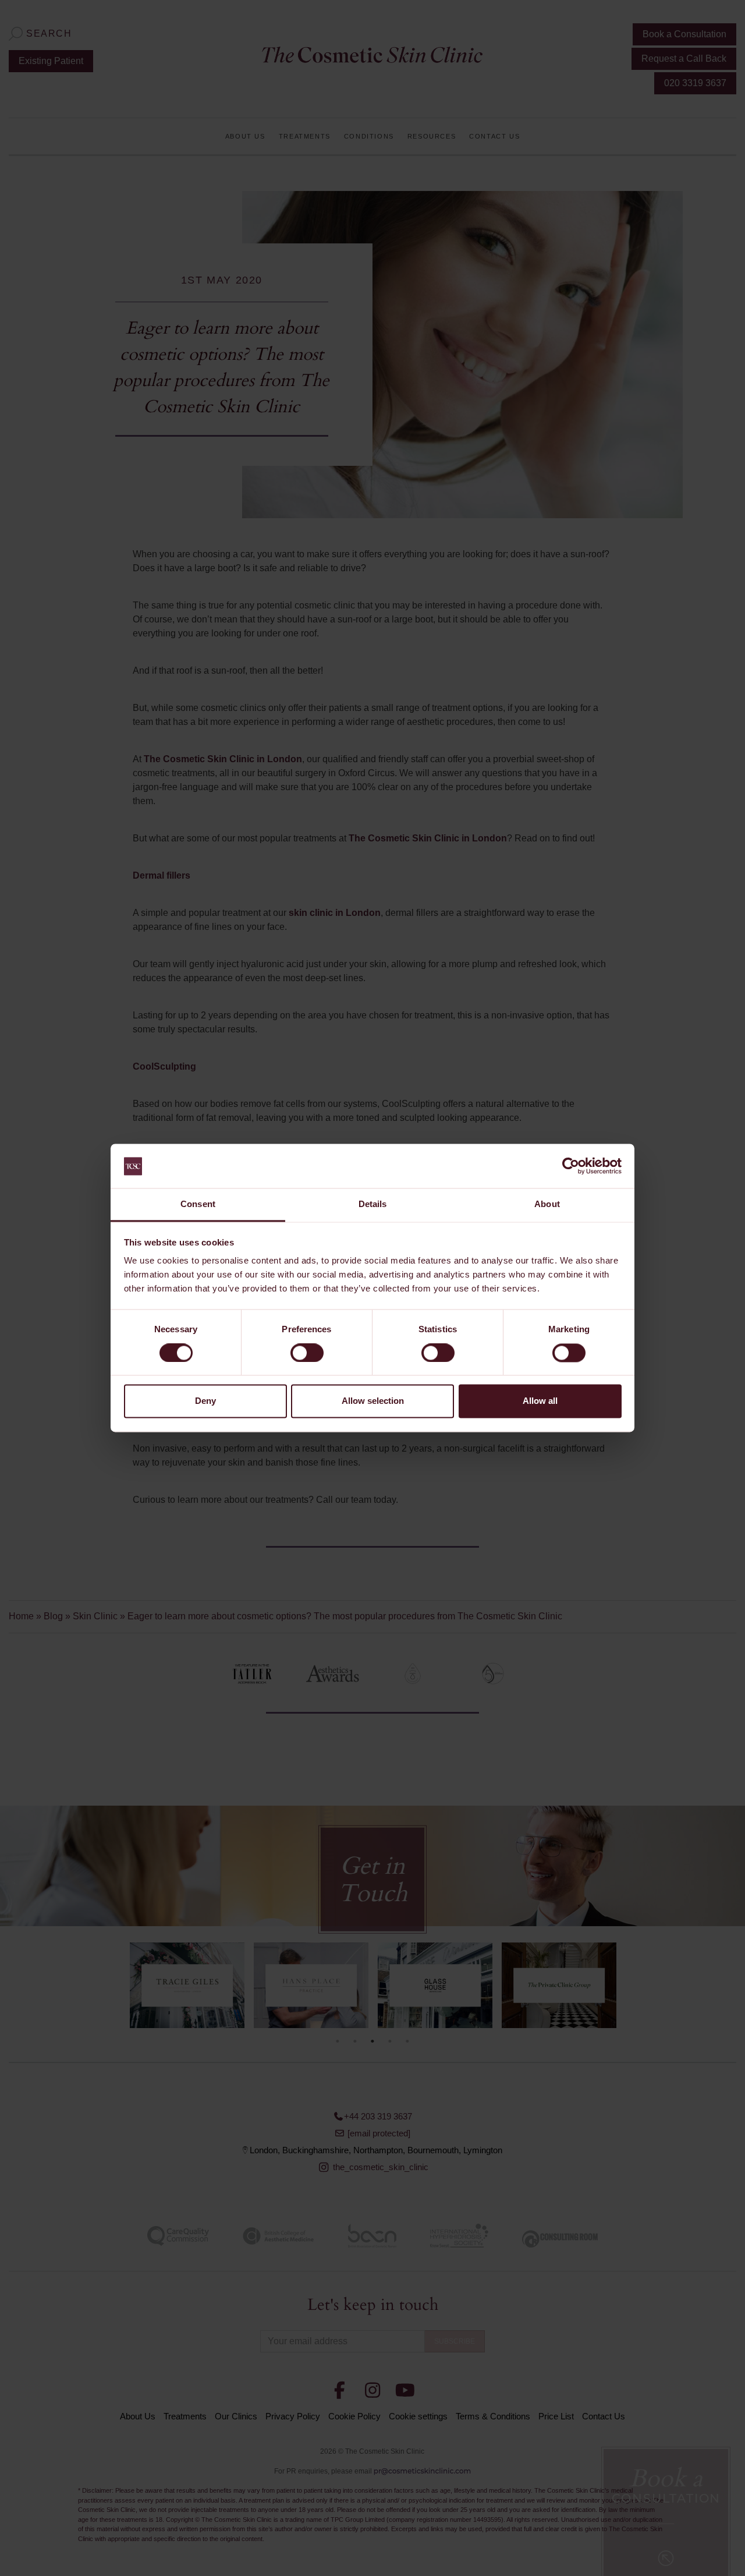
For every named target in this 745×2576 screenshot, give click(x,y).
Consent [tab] (198, 1204)
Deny (205, 1401)
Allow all (540, 1401)
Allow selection (373, 1401)
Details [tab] (373, 1204)
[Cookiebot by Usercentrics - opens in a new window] (571, 1166)
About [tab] (547, 1204)
